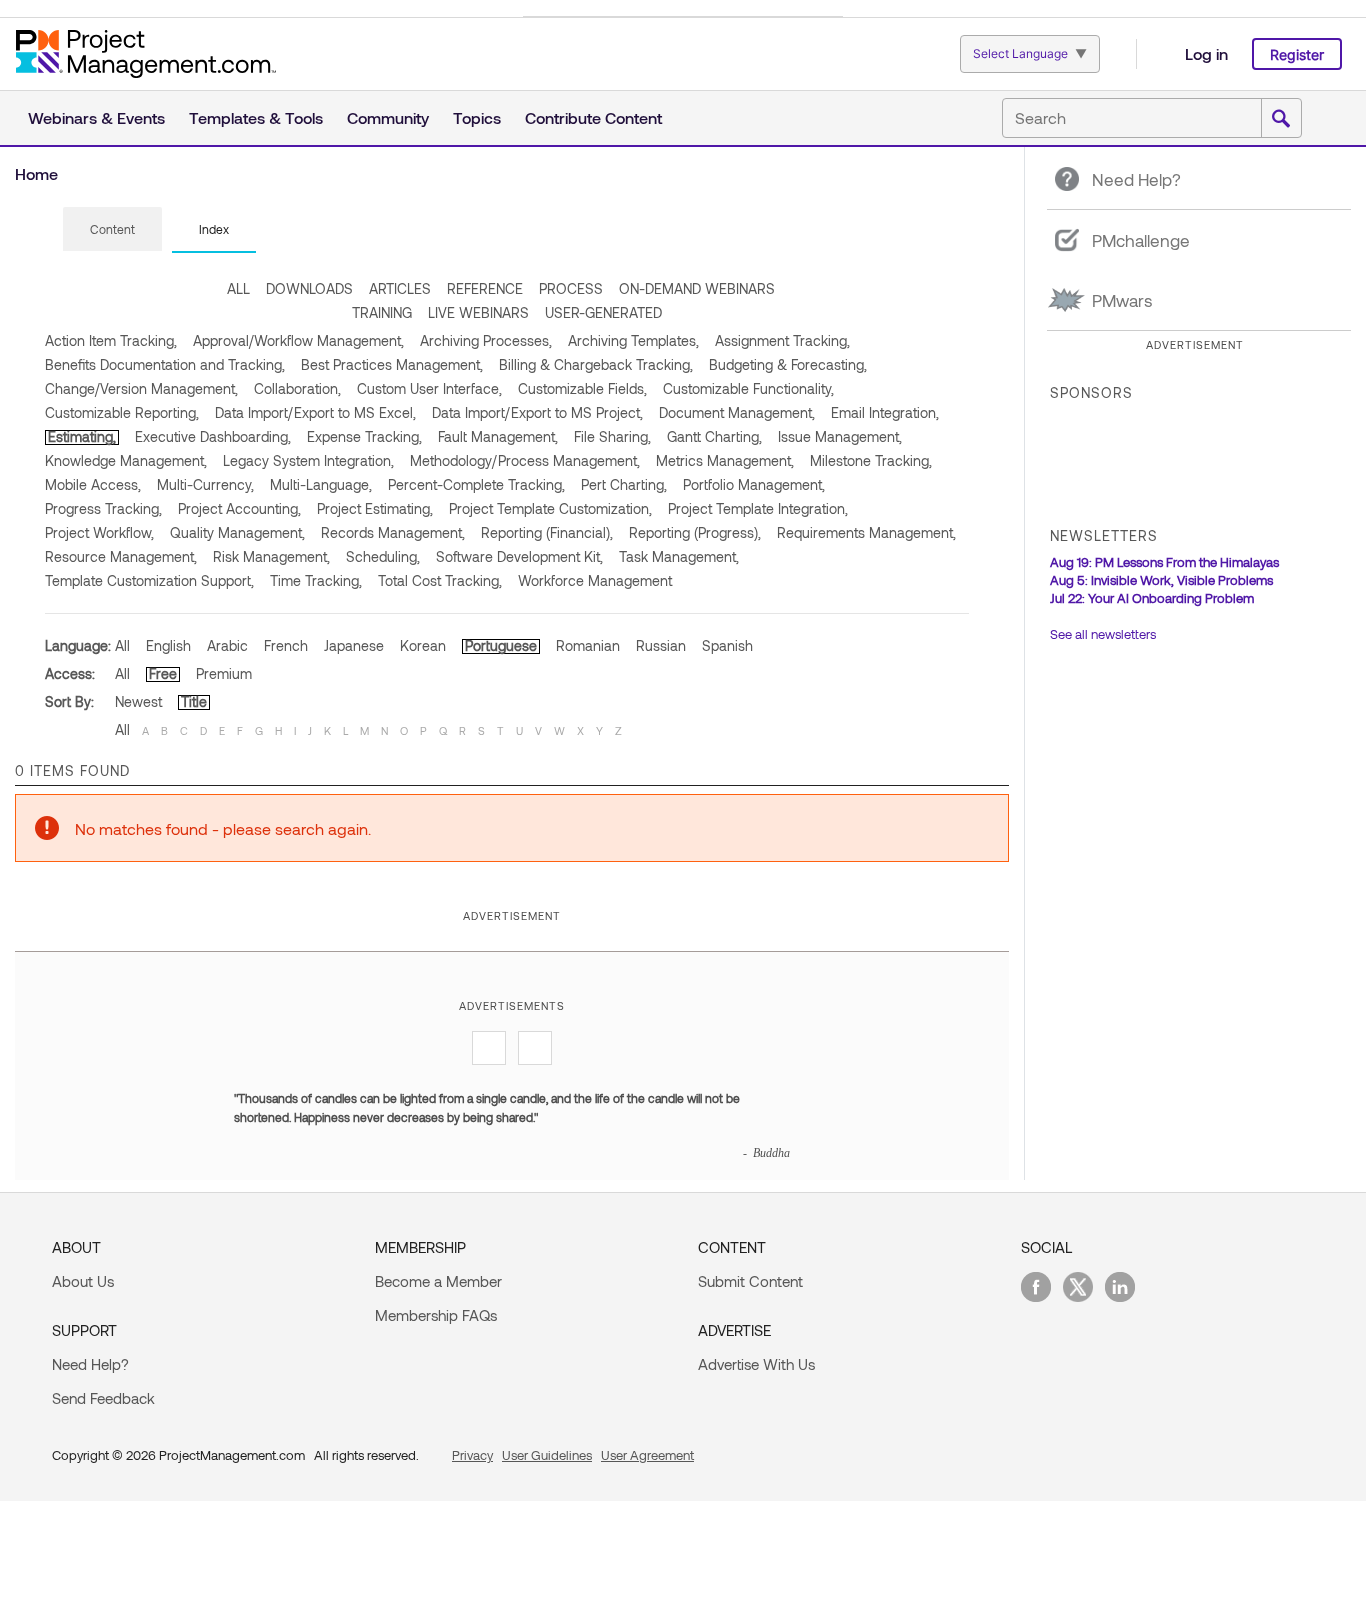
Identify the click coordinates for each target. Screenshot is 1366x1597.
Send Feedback (103, 1398)
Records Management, (393, 532)
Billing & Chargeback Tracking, (596, 364)
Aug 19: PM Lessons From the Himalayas (1164, 562)
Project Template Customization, (550, 508)
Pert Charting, (624, 484)
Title (194, 701)
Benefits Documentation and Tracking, (165, 364)
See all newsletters (1103, 634)
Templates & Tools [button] (256, 117)
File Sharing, (612, 436)
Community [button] (388, 117)
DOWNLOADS (309, 288)
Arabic (227, 645)
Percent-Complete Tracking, (476, 484)
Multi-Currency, (205, 484)
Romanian (588, 645)
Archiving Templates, (633, 340)
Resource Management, (121, 556)
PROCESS (571, 288)
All (122, 645)
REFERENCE (485, 288)
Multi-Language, (321, 484)
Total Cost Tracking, (440, 580)
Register (1297, 54)
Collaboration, (297, 388)
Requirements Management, (866, 532)
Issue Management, (840, 436)
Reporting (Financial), (547, 532)
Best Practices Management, (392, 364)
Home (36, 173)
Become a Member (438, 1281)
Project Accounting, (239, 508)
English (168, 645)
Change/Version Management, (141, 388)
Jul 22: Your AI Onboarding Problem (1152, 598)
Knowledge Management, (126, 460)
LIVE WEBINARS (478, 312)
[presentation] (112, 229)
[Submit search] (1281, 119)
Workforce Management (595, 580)
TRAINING (382, 312)
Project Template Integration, (758, 508)
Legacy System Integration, (308, 460)
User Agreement (647, 1455)
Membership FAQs (436, 1315)
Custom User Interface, (429, 388)
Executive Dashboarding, (213, 436)
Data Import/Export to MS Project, (537, 412)
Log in (1206, 53)
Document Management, (737, 412)
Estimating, (82, 436)
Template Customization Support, (149, 580)
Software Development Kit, (519, 556)
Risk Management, (271, 556)
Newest (138, 701)
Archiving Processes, (486, 340)
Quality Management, (237, 532)
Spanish (727, 645)
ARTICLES (400, 288)
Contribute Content (593, 117)
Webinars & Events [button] (96, 117)
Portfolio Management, (754, 484)
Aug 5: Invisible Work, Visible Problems (1161, 580)
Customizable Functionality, (748, 388)
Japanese (354, 645)
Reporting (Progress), (695, 532)
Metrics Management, (725, 460)
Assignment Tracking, (782, 340)
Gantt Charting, (714, 436)
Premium (224, 673)
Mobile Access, (93, 484)
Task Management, (679, 556)
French (286, 645)
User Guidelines (547, 1455)
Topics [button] (477, 117)
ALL (238, 288)
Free (163, 673)
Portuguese (501, 645)
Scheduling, (383, 556)
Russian (661, 645)
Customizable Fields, (582, 388)
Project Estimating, (375, 508)
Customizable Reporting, (122, 412)
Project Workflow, (99, 532)
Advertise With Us (756, 1364)
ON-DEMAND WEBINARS (697, 288)
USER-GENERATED (603, 312)
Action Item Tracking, (111, 340)
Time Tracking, (316, 580)
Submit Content (750, 1281)
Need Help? (90, 1364)
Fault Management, (498, 436)
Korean (423, 645)
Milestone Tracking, (871, 460)
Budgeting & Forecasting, (788, 364)
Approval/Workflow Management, (298, 340)
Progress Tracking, (103, 508)
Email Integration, (885, 412)
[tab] (112, 230)
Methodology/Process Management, (525, 460)
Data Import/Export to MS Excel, (315, 412)
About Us (83, 1281)
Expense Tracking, (364, 436)
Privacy (472, 1455)
